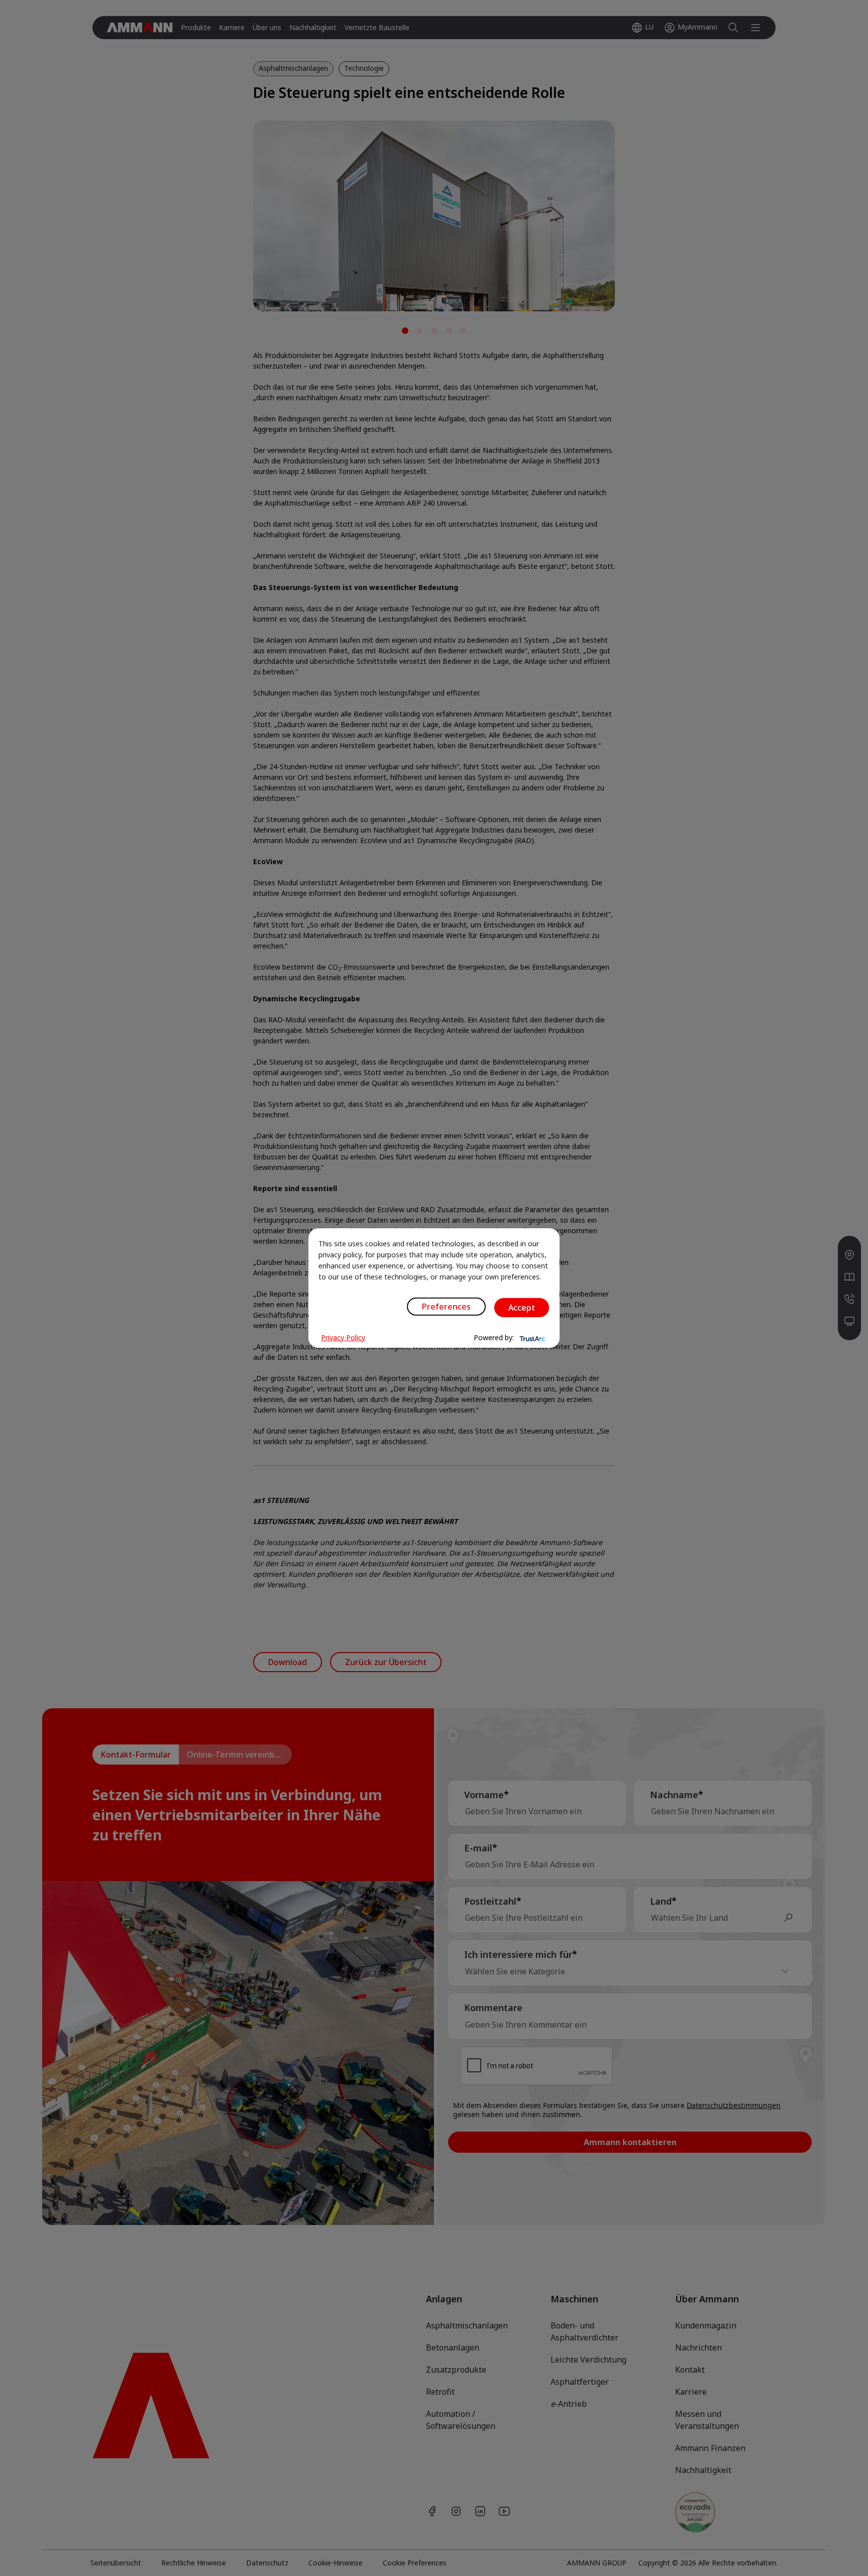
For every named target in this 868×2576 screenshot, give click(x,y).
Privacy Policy (343, 1337)
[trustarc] (531, 1338)
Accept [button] (522, 1308)
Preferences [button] (446, 1307)
